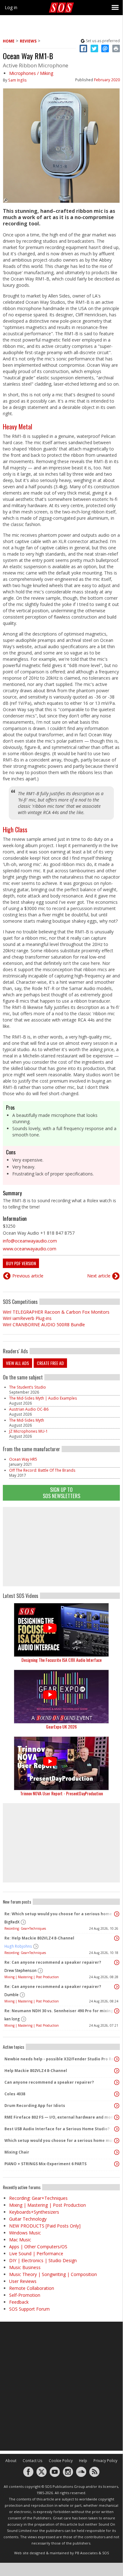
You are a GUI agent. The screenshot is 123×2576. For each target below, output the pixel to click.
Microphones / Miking (31, 73)
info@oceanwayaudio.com (30, 1241)
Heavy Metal (17, 427)
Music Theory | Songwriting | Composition (53, 2274)
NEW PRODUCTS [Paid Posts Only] (45, 2226)
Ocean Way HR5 (23, 1459)
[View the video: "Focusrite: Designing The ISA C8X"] (61, 1630)
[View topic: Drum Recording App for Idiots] (117, 2106)
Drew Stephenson (20, 1970)
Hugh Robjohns (18, 1946)
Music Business (25, 2267)
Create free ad (50, 1363)
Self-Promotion (25, 2295)
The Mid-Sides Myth (27, 1420)
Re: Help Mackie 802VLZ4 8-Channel (39, 1938)
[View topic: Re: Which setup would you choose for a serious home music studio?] (117, 1914)
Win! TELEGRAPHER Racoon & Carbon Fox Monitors (56, 1312)
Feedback (19, 2302)
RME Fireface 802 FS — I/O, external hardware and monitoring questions (60, 2117)
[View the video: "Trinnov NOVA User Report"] (61, 1763)
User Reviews (23, 2281)
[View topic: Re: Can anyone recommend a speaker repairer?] (117, 1962)
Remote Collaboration (32, 2288)
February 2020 (107, 80)
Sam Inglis (17, 80)
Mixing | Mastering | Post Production (32, 1977)
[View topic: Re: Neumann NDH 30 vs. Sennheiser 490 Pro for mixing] (117, 2011)
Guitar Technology (28, 2219)
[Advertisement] (61, 1547)
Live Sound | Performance (36, 2253)
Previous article (28, 1276)
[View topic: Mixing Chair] (117, 2152)
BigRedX (12, 1922)
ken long (12, 2019)
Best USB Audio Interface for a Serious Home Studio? (57, 2129)
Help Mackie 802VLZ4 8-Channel (36, 2071)
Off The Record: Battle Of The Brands (42, 1470)
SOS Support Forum (29, 2309)
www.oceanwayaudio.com (30, 1249)
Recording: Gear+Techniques (25, 1928)
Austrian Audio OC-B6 (29, 1409)
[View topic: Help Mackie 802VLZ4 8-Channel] (117, 2071)
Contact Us (33, 2461)
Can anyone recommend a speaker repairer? (49, 2082)
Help (83, 2461)
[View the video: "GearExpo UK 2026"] (61, 1697)
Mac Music (20, 2240)
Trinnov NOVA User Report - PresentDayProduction (61, 1793)
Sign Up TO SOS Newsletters (61, 1493)
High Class (15, 829)
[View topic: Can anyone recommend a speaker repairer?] (117, 2082)
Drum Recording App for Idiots (35, 2106)
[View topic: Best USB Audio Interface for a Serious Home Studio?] (117, 2129)
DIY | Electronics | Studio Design (43, 2260)
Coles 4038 (15, 2094)
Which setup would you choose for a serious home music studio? (60, 2140)
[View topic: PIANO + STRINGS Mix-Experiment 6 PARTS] (117, 2164)
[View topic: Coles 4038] (117, 2094)
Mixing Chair (17, 2152)
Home (9, 41)
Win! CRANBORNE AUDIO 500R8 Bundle (44, 1325)
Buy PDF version (21, 1263)
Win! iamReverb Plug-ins (27, 1318)
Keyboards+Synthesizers (34, 2212)
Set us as (103, 41)
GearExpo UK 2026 (61, 1727)
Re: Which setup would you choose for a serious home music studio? (60, 1914)
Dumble (11, 1995)
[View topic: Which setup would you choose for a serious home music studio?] (117, 2141)
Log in (11, 7)
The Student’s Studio (28, 1387)
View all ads (17, 1363)
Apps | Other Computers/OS (38, 2247)
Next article (99, 1276)
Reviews (28, 41)
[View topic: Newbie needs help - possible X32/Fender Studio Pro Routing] (117, 2059)
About (11, 2461)
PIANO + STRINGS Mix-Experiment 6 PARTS (45, 2164)
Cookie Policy (61, 2461)
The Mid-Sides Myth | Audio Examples (43, 1398)
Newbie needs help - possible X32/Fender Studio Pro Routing (60, 2059)
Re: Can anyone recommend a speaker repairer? (53, 1962)
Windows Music (25, 2233)
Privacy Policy (105, 2461)
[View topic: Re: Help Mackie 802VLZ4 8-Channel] (117, 1938)
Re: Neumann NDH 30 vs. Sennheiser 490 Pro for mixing (59, 2011)
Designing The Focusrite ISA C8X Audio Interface (61, 1660)
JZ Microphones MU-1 (28, 1431)
